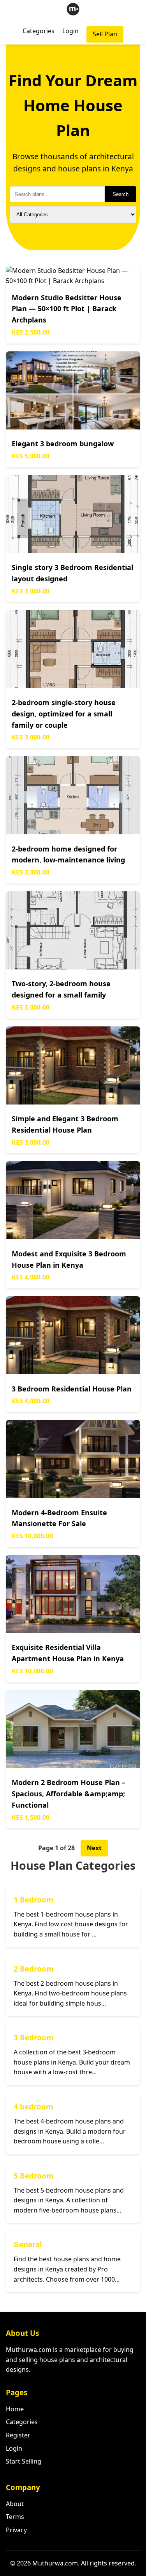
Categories (39, 31)
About (15, 2504)
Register (18, 2435)
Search (120, 194)
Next (94, 1848)
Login (70, 31)
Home (15, 2409)
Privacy (16, 2530)
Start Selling (24, 2461)
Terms (15, 2517)
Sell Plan (105, 34)
